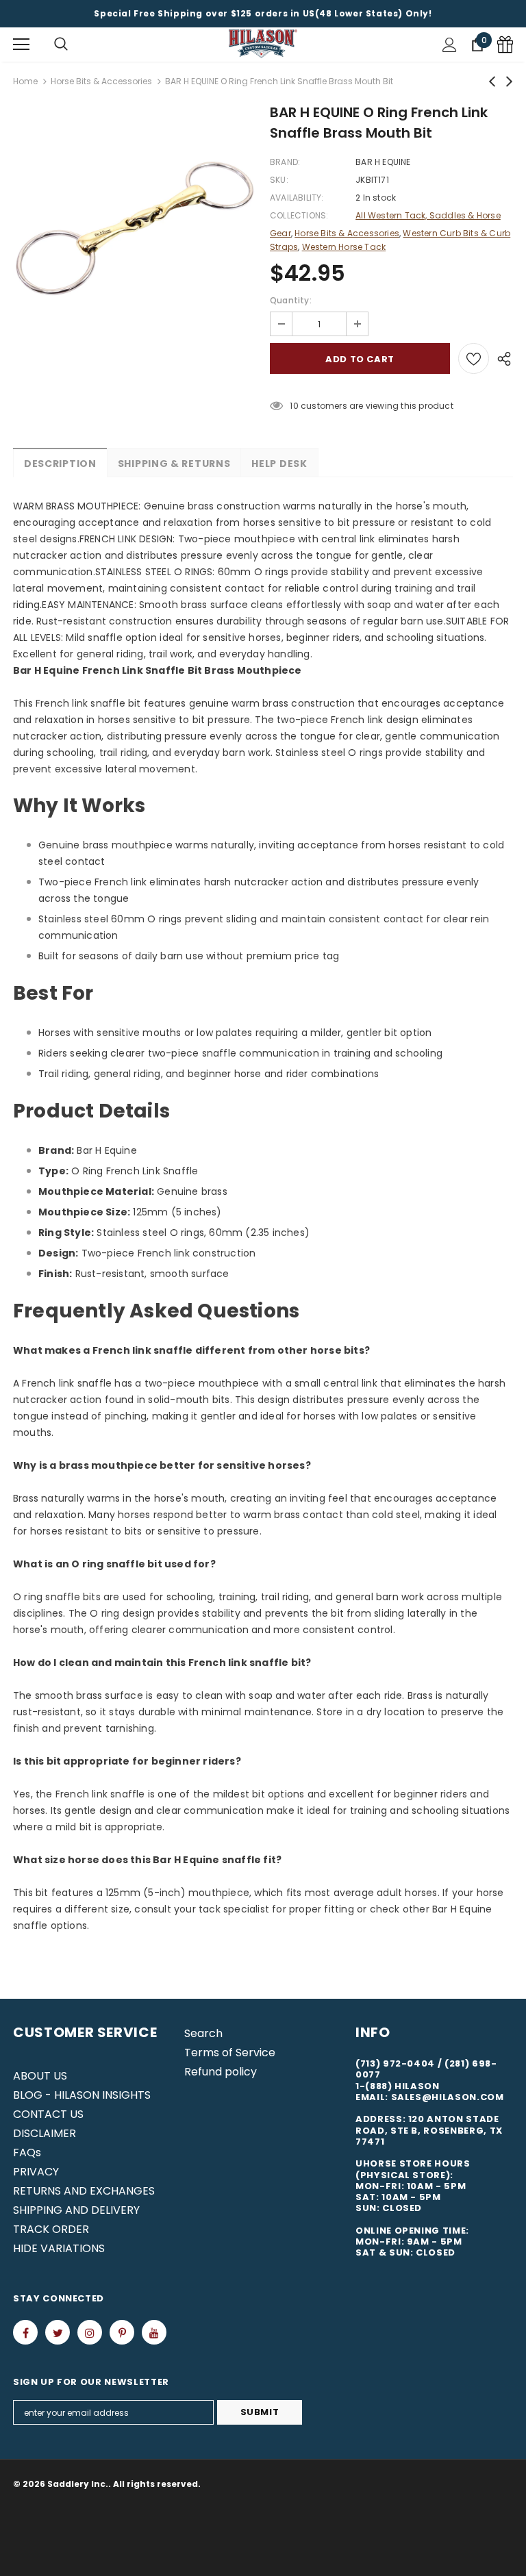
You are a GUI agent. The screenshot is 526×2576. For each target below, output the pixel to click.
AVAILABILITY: (297, 198)
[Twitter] (58, 2332)
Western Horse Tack (344, 247)
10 (294, 406)
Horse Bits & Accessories (101, 81)
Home (25, 81)
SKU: (279, 180)
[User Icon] (450, 45)
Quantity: (291, 300)
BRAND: (285, 162)
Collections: (299, 215)
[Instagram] (90, 2332)
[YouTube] (154, 2332)
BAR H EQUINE (383, 162)
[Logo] (263, 44)
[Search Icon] (61, 45)
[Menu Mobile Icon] (21, 45)
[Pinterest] (122, 2332)
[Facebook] (25, 2332)
